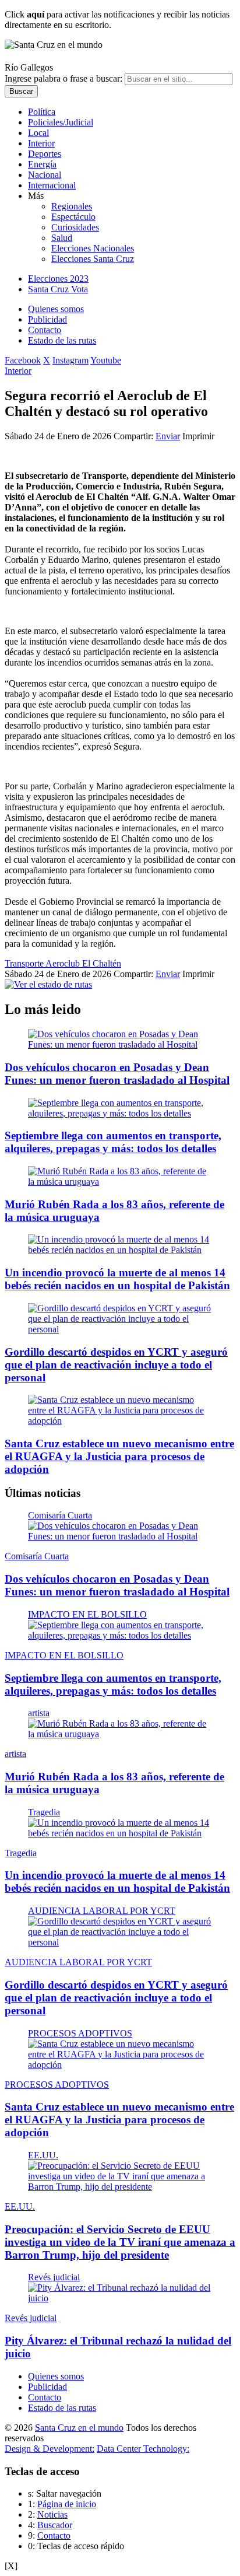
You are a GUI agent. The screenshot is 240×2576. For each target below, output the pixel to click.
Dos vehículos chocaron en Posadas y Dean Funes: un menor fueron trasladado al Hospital (117, 1074)
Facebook (23, 360)
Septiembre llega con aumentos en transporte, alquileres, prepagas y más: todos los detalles (113, 1142)
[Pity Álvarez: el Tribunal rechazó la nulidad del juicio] (120, 2298)
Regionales (72, 206)
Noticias (52, 2514)
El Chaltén (102, 963)
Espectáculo (73, 217)
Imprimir (198, 436)
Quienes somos (56, 309)
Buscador (55, 2525)
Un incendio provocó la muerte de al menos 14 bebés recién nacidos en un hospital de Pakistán (117, 1279)
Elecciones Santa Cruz (93, 259)
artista (39, 1713)
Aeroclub (64, 963)
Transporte (25, 963)
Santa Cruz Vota (58, 289)
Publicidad (47, 319)
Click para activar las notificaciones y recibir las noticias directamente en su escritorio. (117, 20)
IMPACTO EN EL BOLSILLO (87, 1614)
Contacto (45, 330)
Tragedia (44, 1812)
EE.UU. (43, 2155)
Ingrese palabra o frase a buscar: (63, 78)
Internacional (52, 185)
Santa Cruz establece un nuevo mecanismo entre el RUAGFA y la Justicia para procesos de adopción (119, 1456)
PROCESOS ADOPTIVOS (80, 2033)
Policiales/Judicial (61, 122)
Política (42, 112)
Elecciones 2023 (58, 279)
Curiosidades (75, 227)
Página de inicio (67, 2504)
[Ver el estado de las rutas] (48, 984)
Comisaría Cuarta (60, 1515)
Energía (42, 164)
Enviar (168, 436)
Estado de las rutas (62, 340)
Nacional (45, 175)
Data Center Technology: (143, 2449)
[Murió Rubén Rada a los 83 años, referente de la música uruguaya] (120, 1182)
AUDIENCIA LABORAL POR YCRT (102, 1911)
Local (38, 133)
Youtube (106, 360)
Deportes (45, 154)
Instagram (70, 360)
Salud (62, 238)
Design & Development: (50, 2449)
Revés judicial (54, 2277)
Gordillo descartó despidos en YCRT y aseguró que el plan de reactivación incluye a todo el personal (116, 1365)
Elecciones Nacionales (93, 248)
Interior (41, 143)
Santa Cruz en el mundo (79, 2428)
